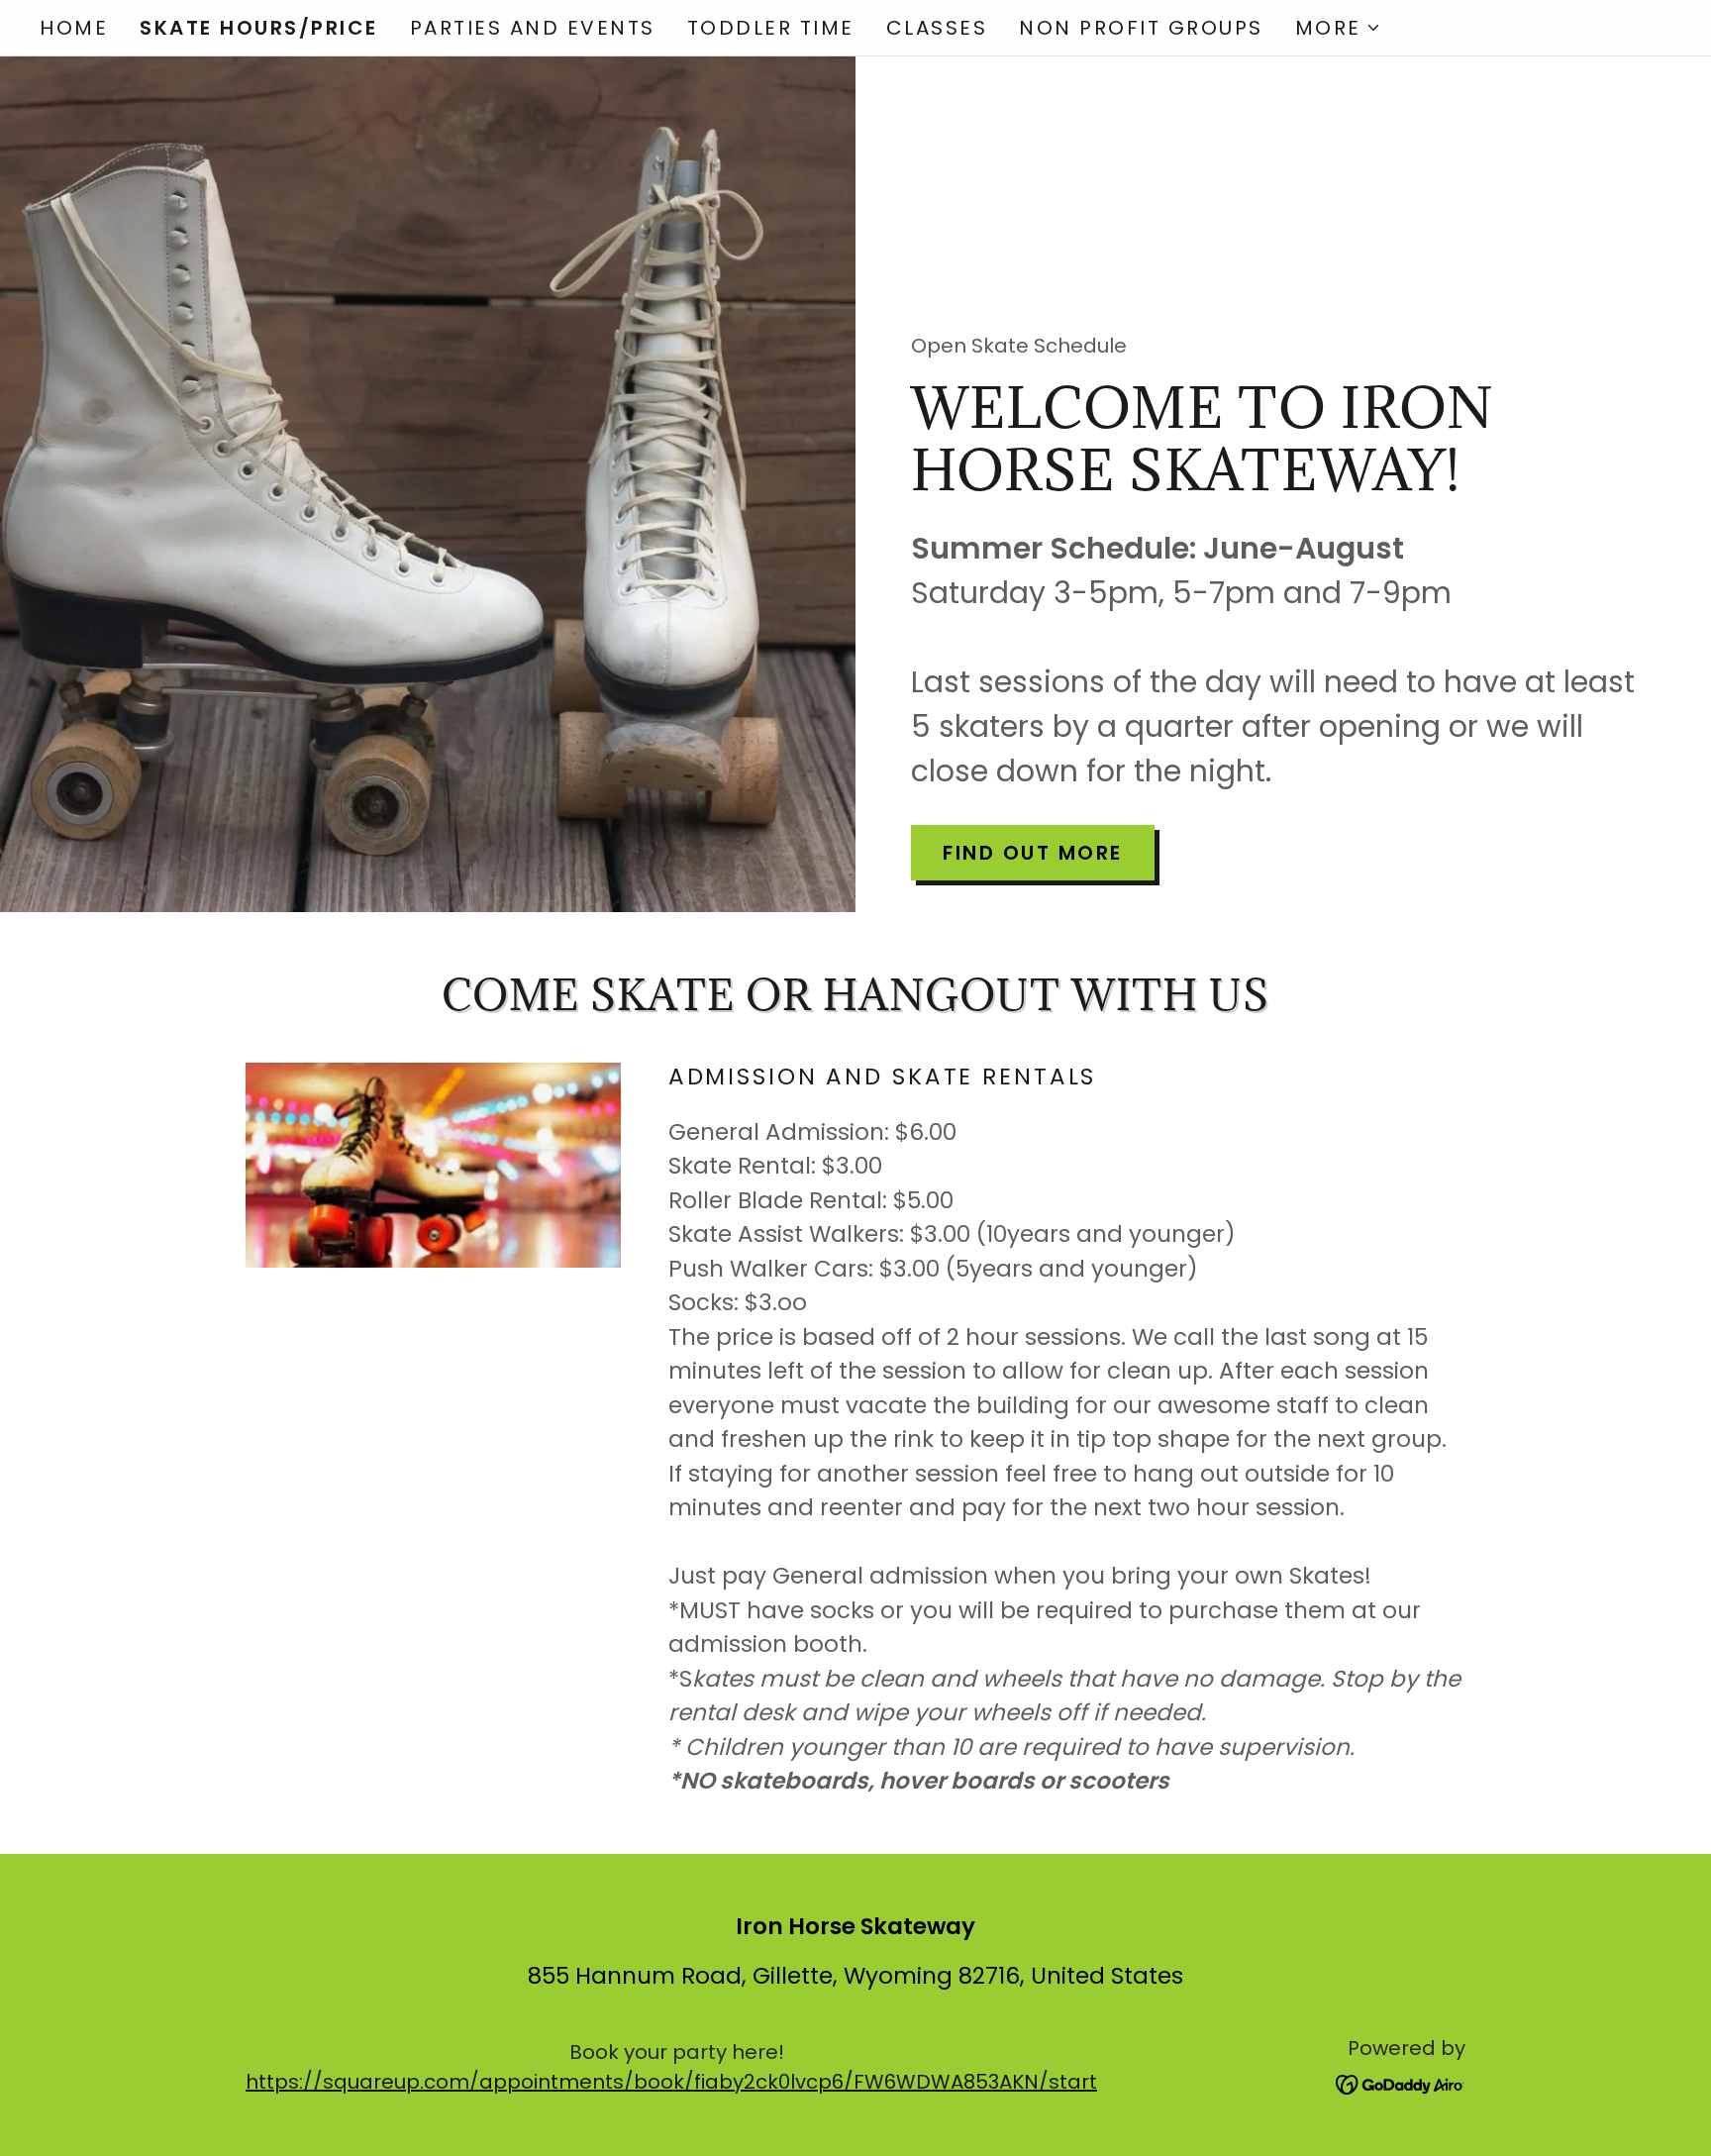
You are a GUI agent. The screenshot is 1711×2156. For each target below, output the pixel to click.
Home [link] (74, 28)
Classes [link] (937, 28)
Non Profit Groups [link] (1141, 28)
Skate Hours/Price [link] (259, 28)
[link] (1401, 2084)
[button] (1338, 28)
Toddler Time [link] (771, 28)
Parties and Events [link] (533, 28)
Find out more (1033, 853)
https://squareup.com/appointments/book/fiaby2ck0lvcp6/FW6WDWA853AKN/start (671, 2082)
